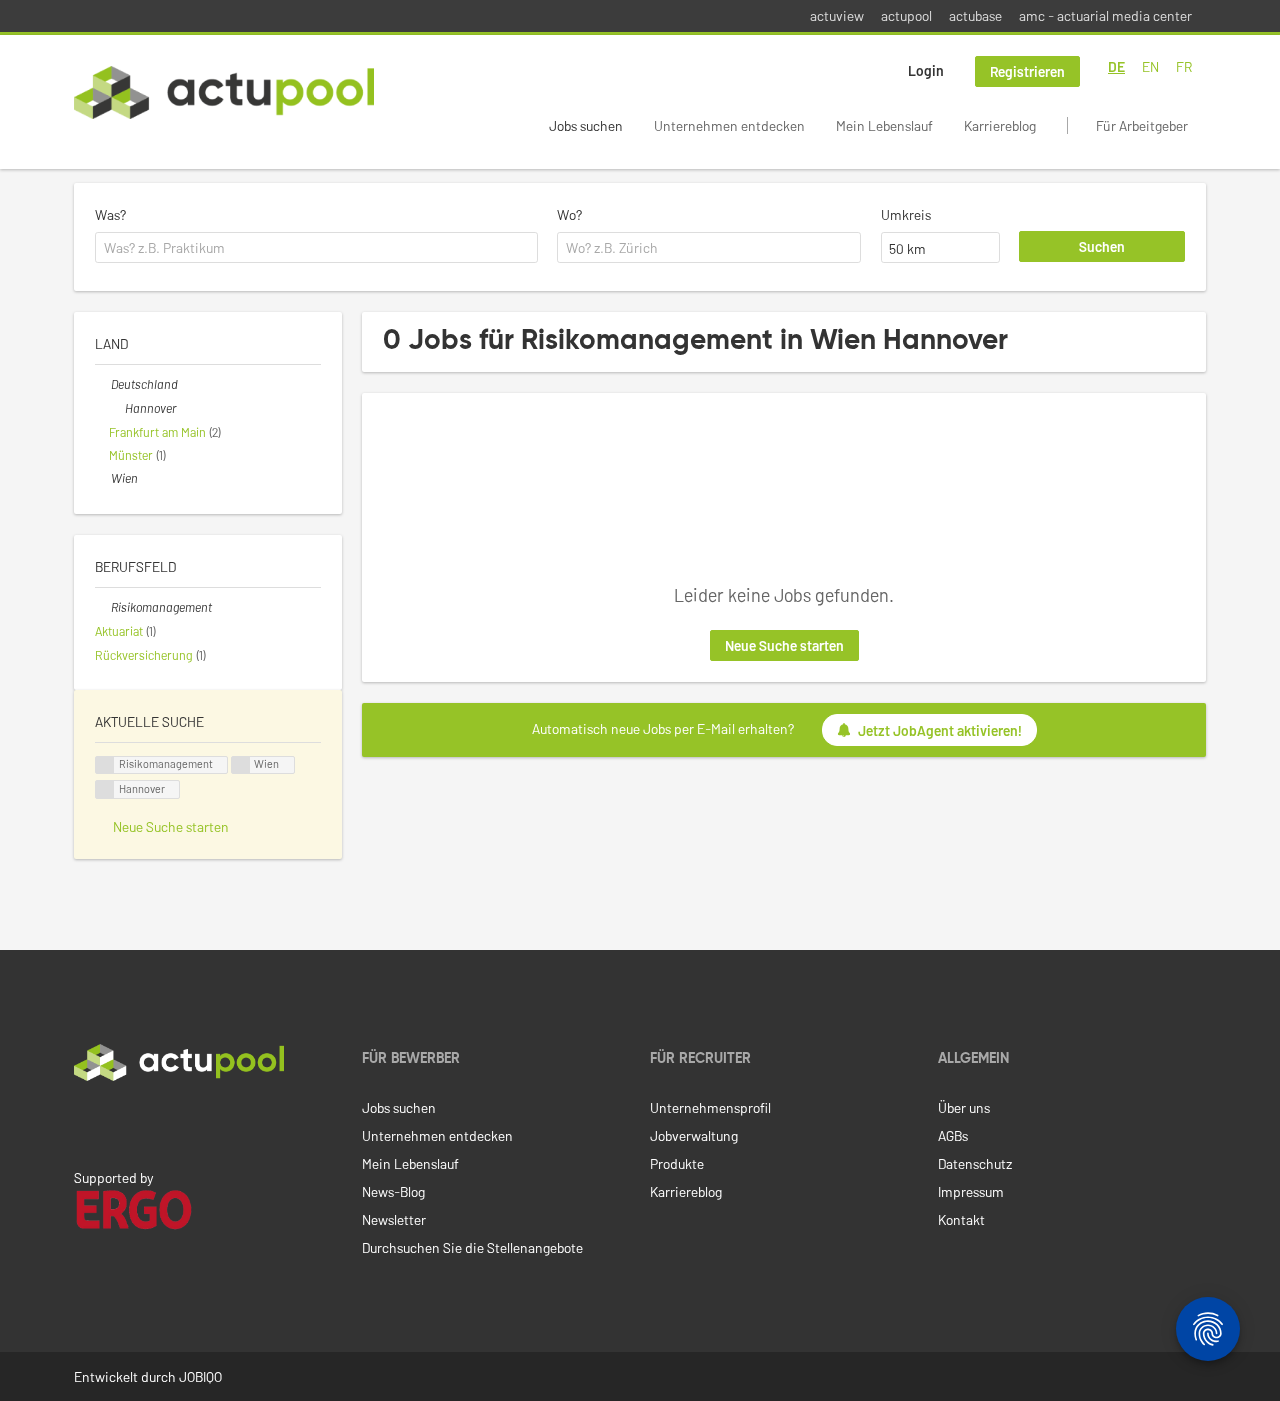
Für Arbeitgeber (1142, 125)
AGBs (953, 1135)
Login (926, 70)
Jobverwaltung (694, 1135)
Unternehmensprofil (710, 1107)
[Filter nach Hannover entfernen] (117, 408)
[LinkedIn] (85, 1123)
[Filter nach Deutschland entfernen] (103, 384)
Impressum (971, 1191)
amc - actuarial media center (1105, 15)
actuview (837, 15)
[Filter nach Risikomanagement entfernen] (103, 607)
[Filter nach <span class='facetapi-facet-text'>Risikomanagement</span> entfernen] (105, 765)
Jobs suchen (586, 125)
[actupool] (224, 92)
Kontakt (961, 1219)
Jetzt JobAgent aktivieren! (940, 730)
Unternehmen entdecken (729, 125)
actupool (906, 15)
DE (1116, 66)
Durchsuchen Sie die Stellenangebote (472, 1247)
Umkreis (906, 214)
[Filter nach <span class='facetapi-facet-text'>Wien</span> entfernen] (241, 765)
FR (1184, 66)
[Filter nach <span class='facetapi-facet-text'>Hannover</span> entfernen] (105, 789)
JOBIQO (200, 1376)
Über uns (964, 1107)
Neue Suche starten (784, 645)
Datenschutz (975, 1163)
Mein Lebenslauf (884, 125)
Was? (110, 214)
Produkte (677, 1163)
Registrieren (1027, 71)
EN (1150, 66)
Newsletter (394, 1219)
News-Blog (393, 1191)
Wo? (569, 214)
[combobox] (316, 248)
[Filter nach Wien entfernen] (103, 478)
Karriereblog (1000, 125)
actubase (975, 15)
